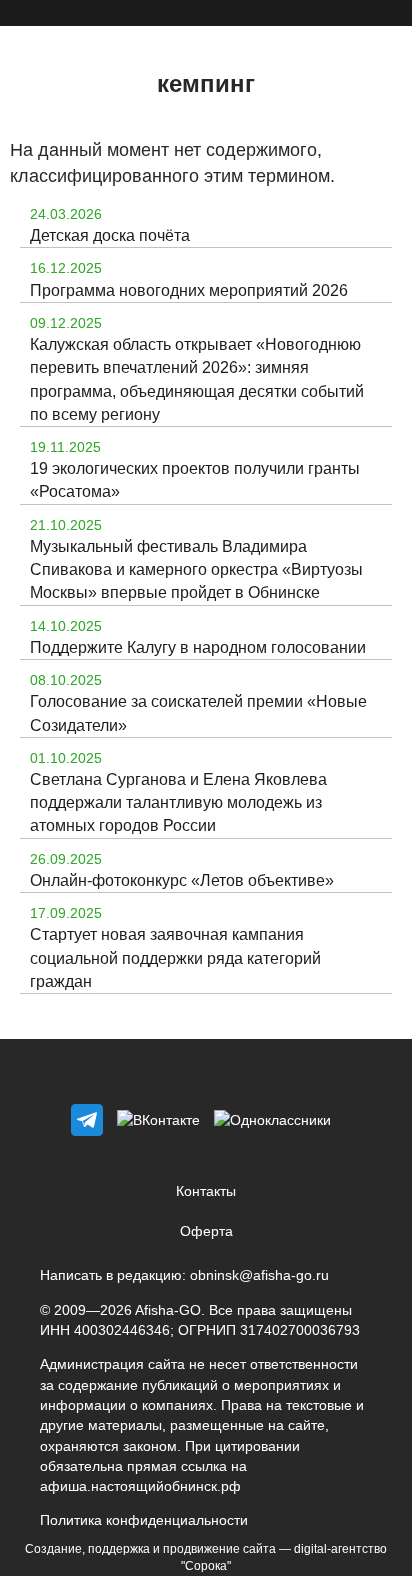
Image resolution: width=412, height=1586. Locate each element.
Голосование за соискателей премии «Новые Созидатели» (198, 713)
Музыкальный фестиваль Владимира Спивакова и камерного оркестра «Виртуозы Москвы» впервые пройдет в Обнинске (196, 569)
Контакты (206, 1191)
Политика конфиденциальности (144, 1520)
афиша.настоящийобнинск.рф (140, 1486)
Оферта (206, 1231)
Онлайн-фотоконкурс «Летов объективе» (182, 880)
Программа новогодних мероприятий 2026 (189, 290)
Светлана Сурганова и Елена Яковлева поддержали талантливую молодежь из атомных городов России (178, 802)
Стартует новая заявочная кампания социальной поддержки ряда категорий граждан (175, 957)
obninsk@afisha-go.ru (259, 1275)
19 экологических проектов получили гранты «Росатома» (195, 480)
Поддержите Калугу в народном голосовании (198, 647)
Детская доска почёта (110, 235)
